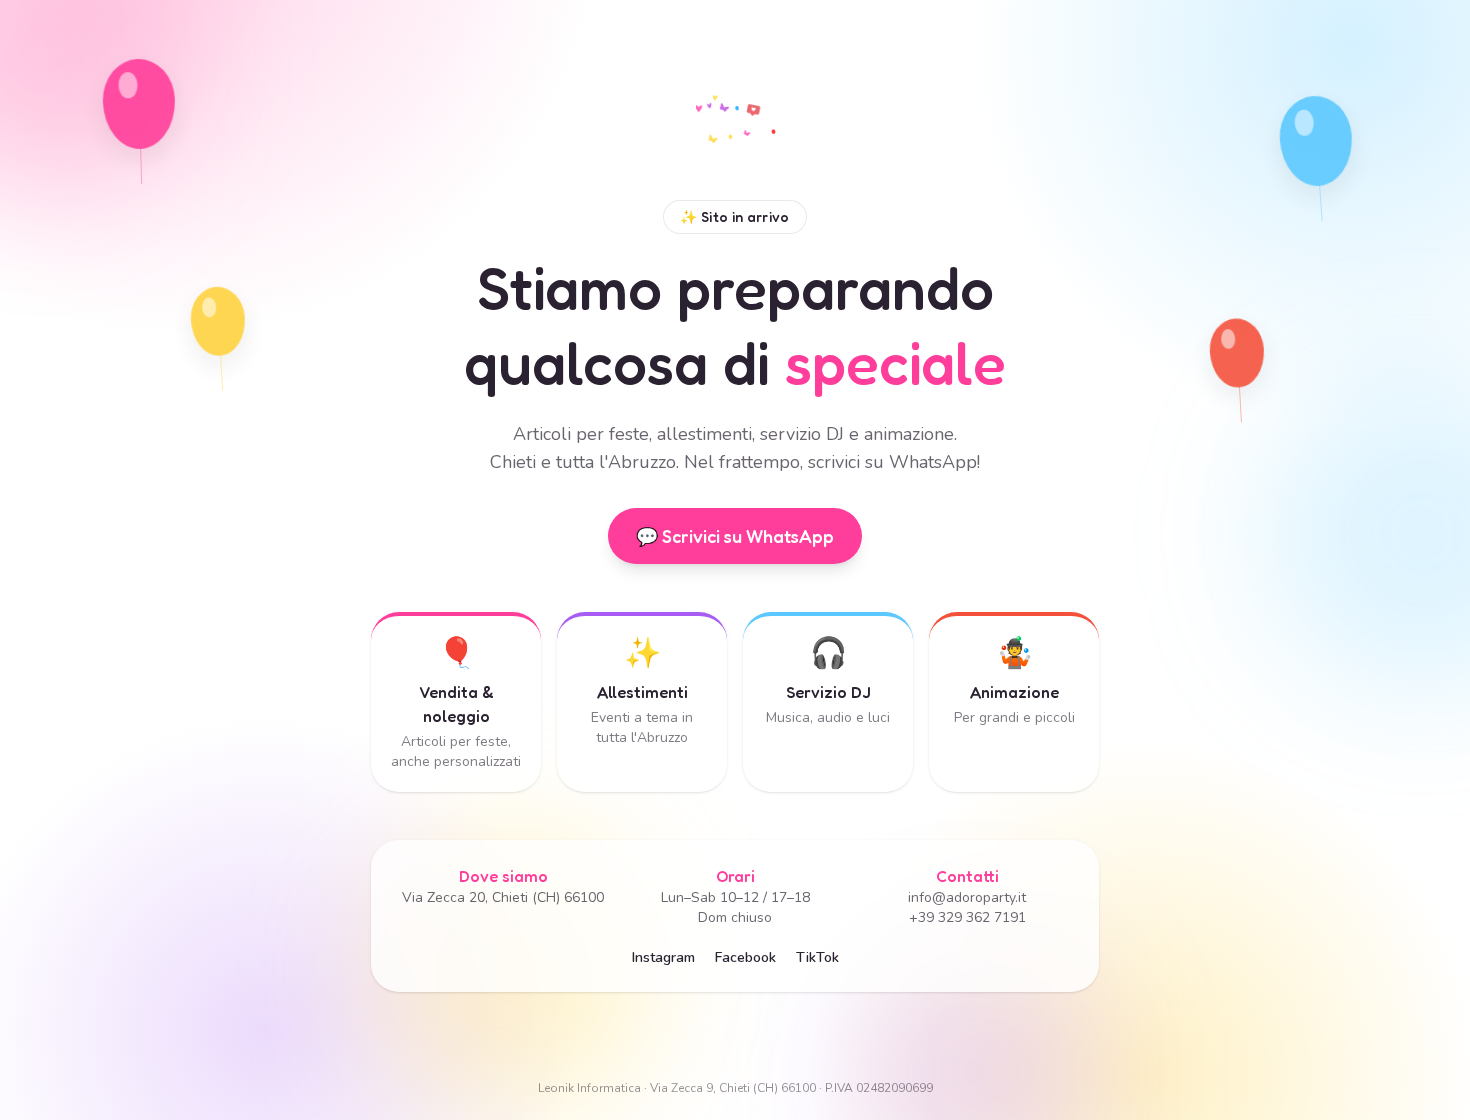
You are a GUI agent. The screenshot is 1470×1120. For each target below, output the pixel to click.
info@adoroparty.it (967, 897)
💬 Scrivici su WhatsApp (735, 536)
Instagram (663, 957)
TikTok (817, 957)
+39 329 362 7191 (967, 917)
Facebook (745, 957)
